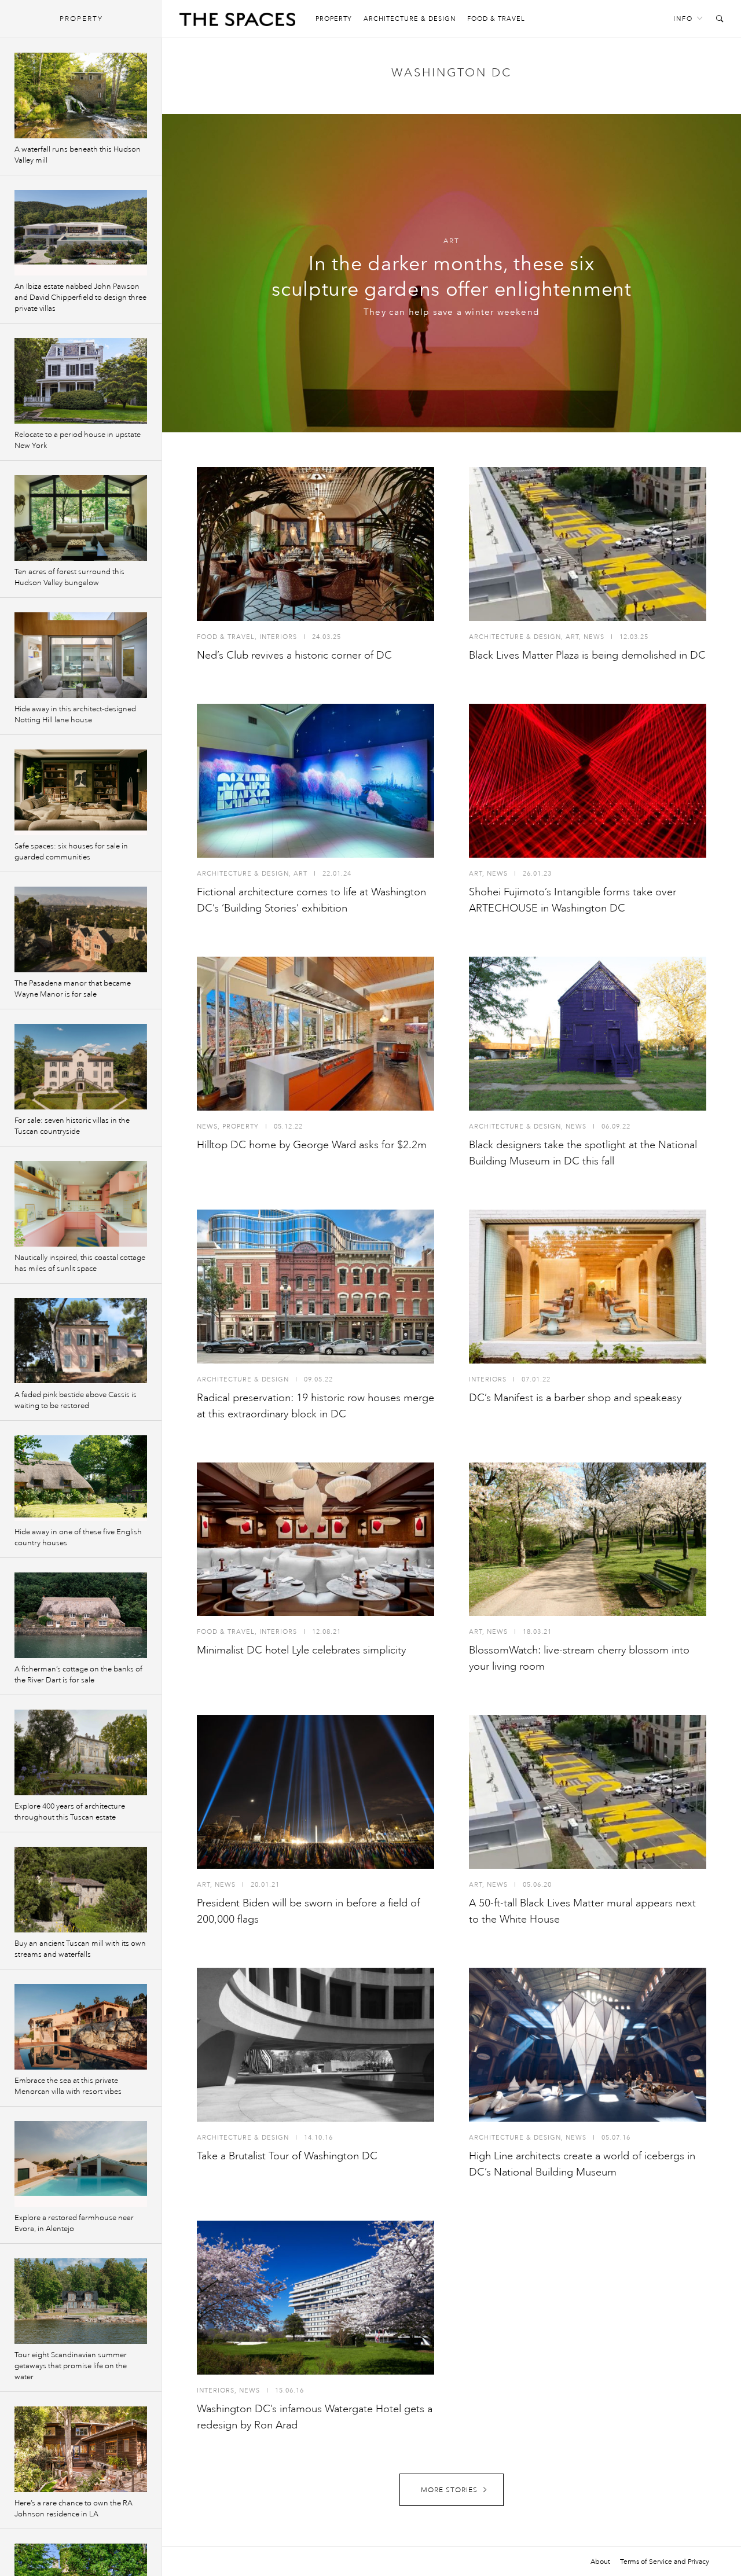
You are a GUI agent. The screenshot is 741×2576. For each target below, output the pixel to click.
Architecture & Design (410, 19)
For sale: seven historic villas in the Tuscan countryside (72, 1126)
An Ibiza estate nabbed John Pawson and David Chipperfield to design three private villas (80, 297)
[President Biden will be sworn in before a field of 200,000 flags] (316, 1792)
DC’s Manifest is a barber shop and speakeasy (575, 1398)
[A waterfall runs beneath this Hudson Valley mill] (81, 95)
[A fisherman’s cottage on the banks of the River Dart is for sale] (81, 1615)
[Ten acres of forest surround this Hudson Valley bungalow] (81, 518)
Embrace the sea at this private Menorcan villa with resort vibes (68, 2086)
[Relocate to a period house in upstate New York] (81, 381)
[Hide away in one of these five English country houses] (81, 1478)
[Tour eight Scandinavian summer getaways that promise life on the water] (81, 2301)
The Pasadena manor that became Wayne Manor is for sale (73, 989)
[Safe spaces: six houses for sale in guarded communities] (81, 792)
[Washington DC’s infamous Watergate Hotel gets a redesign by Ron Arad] (316, 2298)
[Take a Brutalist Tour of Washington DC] (316, 2045)
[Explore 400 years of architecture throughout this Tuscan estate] (81, 1752)
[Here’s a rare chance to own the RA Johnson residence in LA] (81, 2449)
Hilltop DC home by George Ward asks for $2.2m (312, 1145)
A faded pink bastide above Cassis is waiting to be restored (76, 1400)
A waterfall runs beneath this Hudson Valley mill (78, 155)
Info (683, 19)
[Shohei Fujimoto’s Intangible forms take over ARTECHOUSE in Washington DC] (588, 781)
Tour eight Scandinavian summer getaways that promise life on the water (71, 2366)
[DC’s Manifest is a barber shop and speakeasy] (588, 1287)
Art (452, 241)
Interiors (278, 637)
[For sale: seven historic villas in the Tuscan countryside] (81, 1067)
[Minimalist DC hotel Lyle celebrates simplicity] (316, 1539)
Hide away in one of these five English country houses (78, 1537)
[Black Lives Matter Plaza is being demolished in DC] (588, 544)
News (594, 637)
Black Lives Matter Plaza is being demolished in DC (587, 655)
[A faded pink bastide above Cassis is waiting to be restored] (81, 1341)
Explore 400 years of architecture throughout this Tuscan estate (70, 1812)
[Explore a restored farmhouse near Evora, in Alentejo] (81, 2164)
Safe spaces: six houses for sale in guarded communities (71, 852)
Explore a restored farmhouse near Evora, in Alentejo (74, 2223)
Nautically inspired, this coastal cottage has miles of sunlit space (80, 1263)
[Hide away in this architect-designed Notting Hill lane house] (81, 655)
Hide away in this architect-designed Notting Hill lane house (75, 714)
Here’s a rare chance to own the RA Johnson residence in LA (74, 2509)
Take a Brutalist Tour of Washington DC (287, 2156)
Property (334, 19)
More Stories (449, 2490)
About (600, 2562)
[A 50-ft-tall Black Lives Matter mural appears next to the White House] (588, 1792)
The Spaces (237, 22)
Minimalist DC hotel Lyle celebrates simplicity (301, 1650)
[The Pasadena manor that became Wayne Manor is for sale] (81, 929)
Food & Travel (496, 19)
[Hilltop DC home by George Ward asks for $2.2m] (316, 1034)
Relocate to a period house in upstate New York (78, 440)
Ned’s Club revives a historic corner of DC (294, 655)
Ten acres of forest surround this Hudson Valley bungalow (69, 577)
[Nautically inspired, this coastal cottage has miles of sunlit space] (81, 1204)
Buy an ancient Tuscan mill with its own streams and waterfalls (80, 1949)
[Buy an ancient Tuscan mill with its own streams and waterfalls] (81, 1890)
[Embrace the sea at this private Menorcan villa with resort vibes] (81, 2027)
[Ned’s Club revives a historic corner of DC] (316, 544)
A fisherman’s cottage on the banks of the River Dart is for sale (78, 1675)
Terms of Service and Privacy (665, 2562)
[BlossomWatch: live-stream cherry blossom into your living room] (588, 1539)
